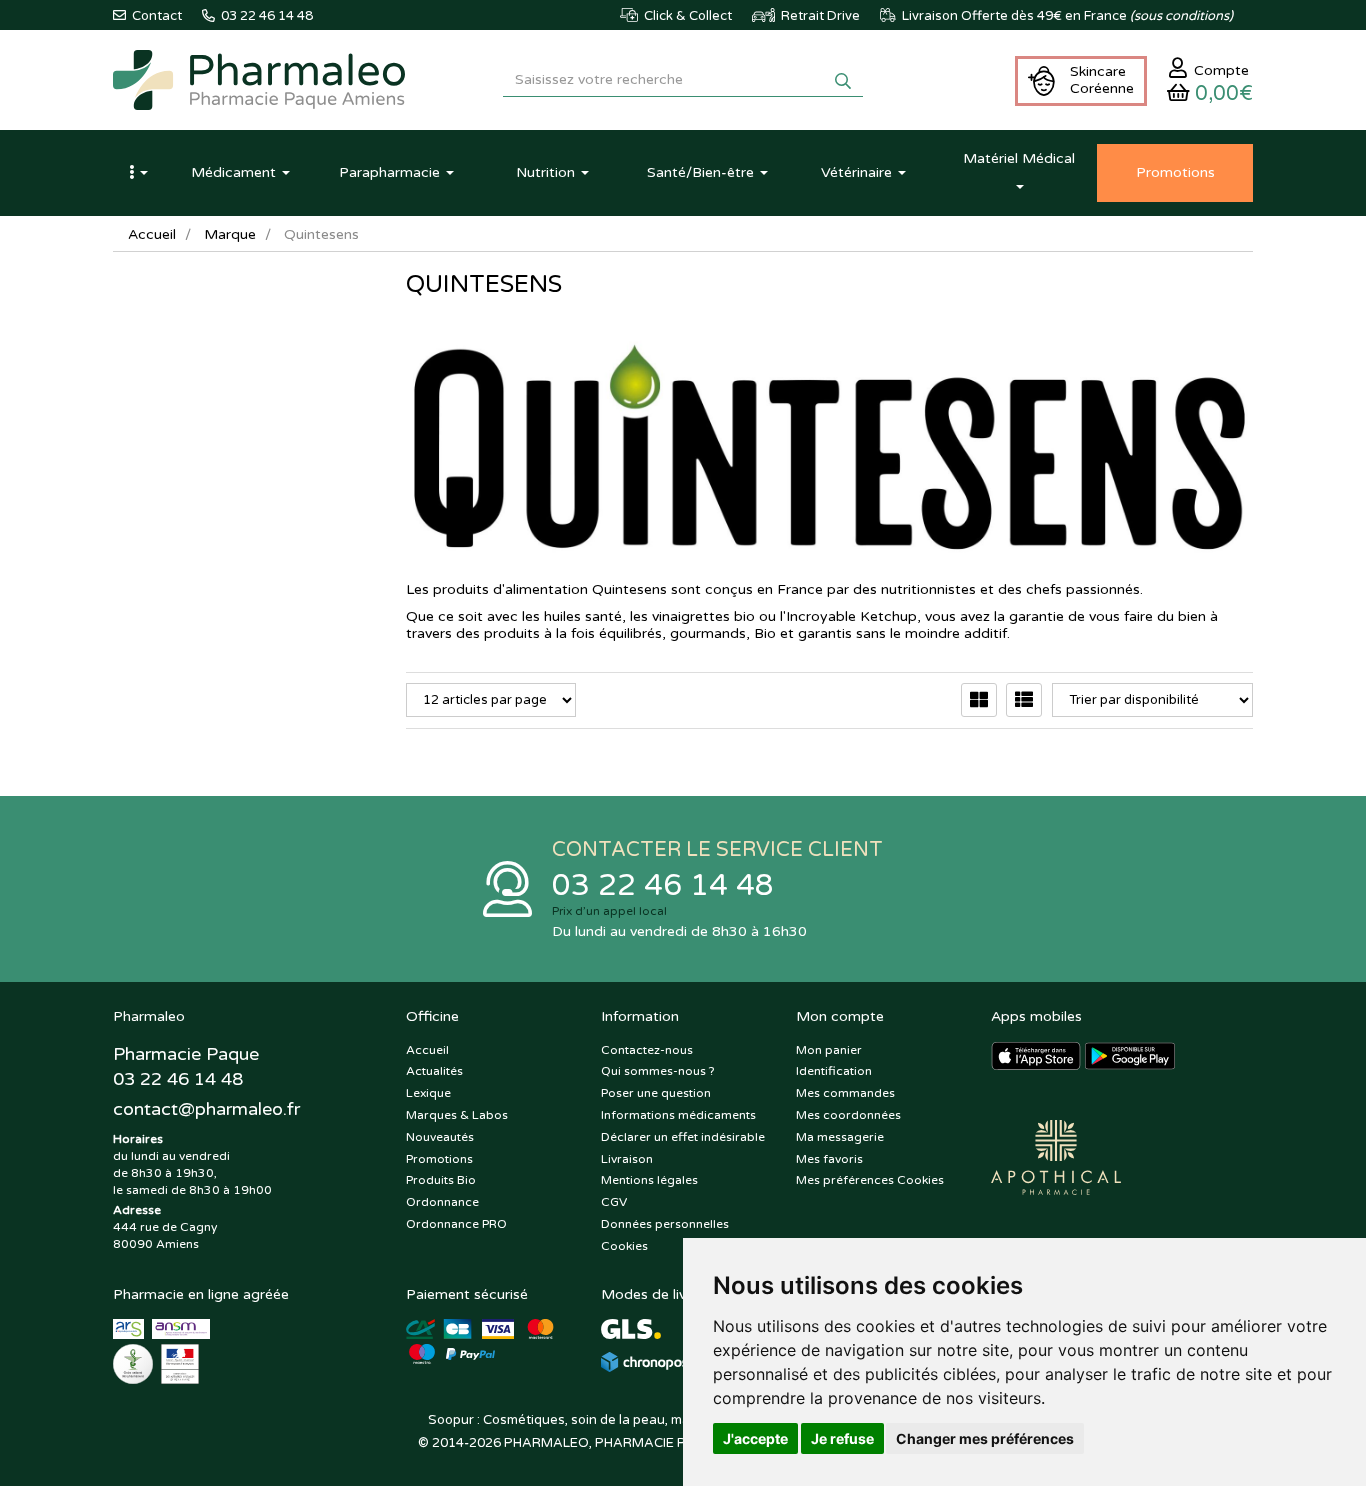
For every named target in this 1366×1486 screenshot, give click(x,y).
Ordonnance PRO (456, 1224)
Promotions (439, 1159)
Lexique (428, 1093)
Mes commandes (845, 1093)
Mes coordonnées (848, 1115)
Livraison (627, 1159)
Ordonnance (442, 1202)
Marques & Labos (457, 1115)
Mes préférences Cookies (870, 1180)
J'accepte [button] (755, 1438)
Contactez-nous (647, 1050)
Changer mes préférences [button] (985, 1438)
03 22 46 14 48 (663, 885)
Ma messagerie (840, 1137)
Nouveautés (440, 1137)
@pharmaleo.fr (206, 1109)
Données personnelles (665, 1224)
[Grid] (979, 700)
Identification (834, 1071)
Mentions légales (649, 1180)
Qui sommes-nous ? (658, 1071)
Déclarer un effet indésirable (683, 1137)
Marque (230, 234)
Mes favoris (829, 1159)
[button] (138, 173)
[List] (1024, 700)
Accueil (152, 234)
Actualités (434, 1071)
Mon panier (829, 1050)
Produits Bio (441, 1180)
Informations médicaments (678, 1115)
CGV (614, 1202)
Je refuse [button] (842, 1438)
